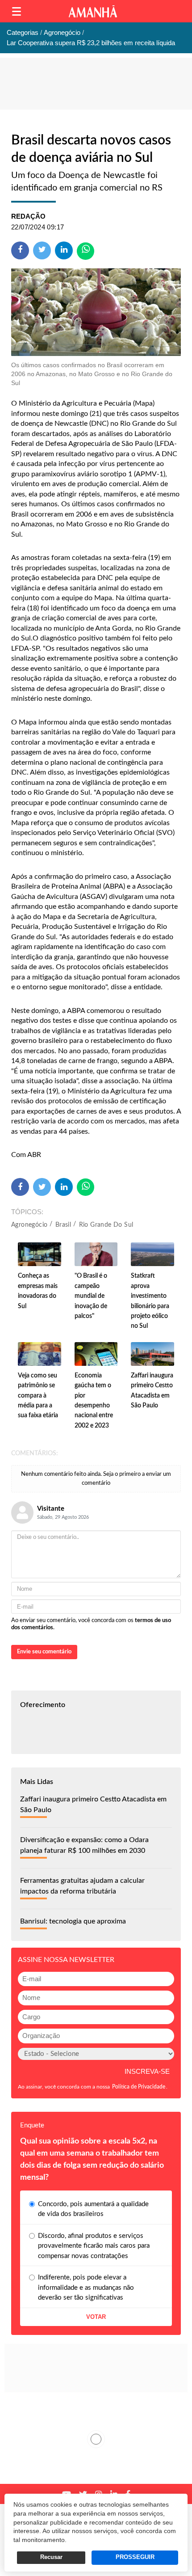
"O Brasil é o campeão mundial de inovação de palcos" (91, 1296)
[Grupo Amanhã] (93, 11)
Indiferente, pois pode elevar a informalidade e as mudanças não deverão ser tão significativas (86, 2288)
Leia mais (96, 2439)
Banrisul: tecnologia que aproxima (73, 1921)
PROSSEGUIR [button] (135, 2557)
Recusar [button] (51, 2557)
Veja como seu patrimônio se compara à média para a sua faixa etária (38, 1396)
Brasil (63, 1225)
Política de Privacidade (139, 2087)
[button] (17, 11)
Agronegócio (29, 1225)
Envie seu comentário (44, 1652)
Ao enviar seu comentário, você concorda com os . (91, 1624)
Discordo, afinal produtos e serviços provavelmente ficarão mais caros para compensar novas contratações (94, 2246)
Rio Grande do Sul (106, 1225)
